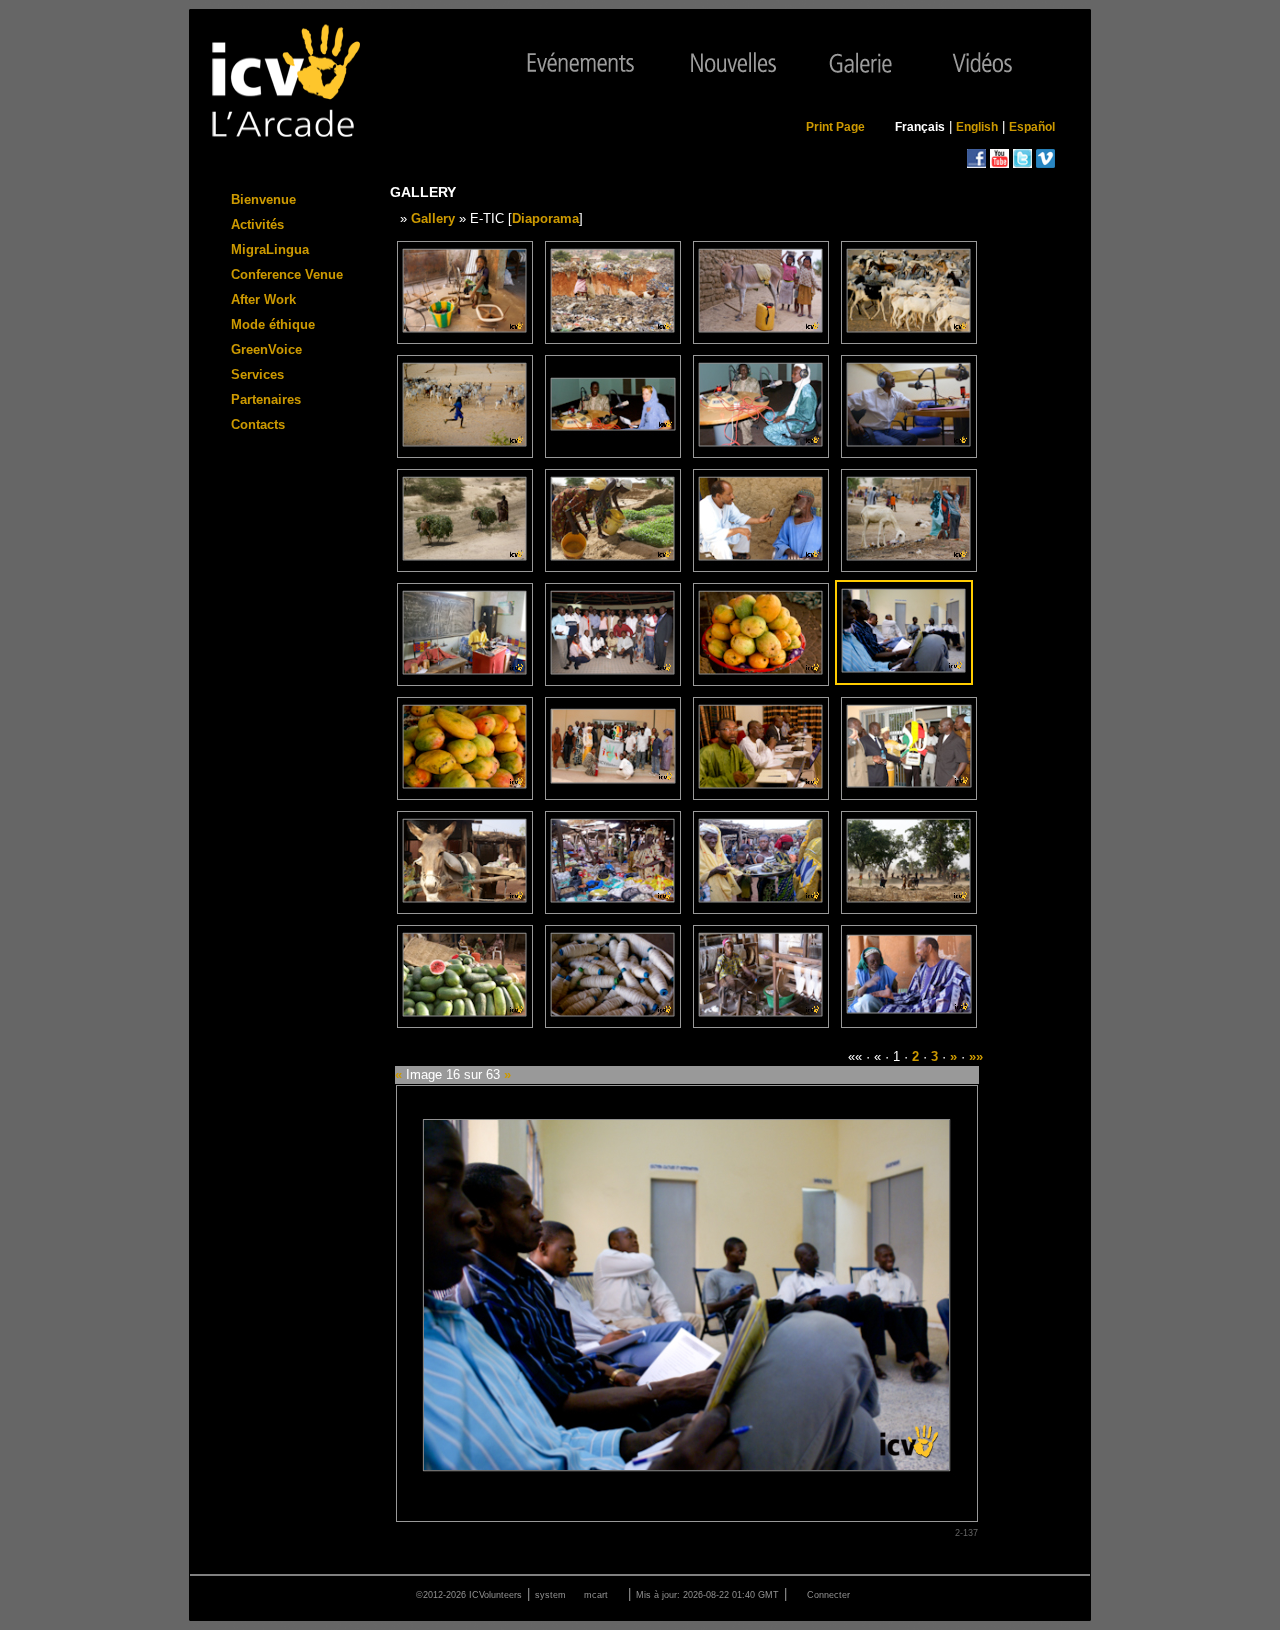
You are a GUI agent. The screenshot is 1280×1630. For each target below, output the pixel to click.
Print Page (835, 127)
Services (257, 374)
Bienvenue (263, 199)
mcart (596, 1595)
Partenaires (266, 399)
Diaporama (545, 218)
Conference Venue (287, 274)
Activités (257, 224)
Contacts (258, 424)
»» (976, 1056)
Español (1032, 127)
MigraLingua (270, 249)
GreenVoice (266, 349)
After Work (263, 299)
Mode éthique (273, 324)
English (977, 127)
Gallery (433, 218)
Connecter (828, 1595)
